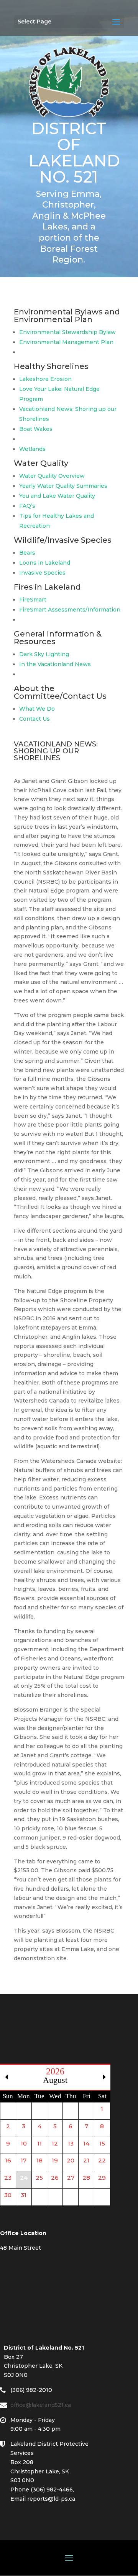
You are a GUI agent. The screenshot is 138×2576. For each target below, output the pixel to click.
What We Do (37, 709)
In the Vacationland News (55, 664)
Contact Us (34, 719)
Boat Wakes (36, 429)
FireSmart (33, 600)
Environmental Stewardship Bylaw (67, 332)
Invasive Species (42, 573)
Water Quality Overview (52, 476)
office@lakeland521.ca (44, 2405)
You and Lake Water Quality (57, 496)
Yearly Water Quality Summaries (63, 486)
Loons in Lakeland (45, 563)
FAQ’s (27, 506)
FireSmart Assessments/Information (70, 610)
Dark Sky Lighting (44, 654)
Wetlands (32, 449)
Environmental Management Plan (66, 342)
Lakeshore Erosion (45, 379)
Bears (27, 553)
